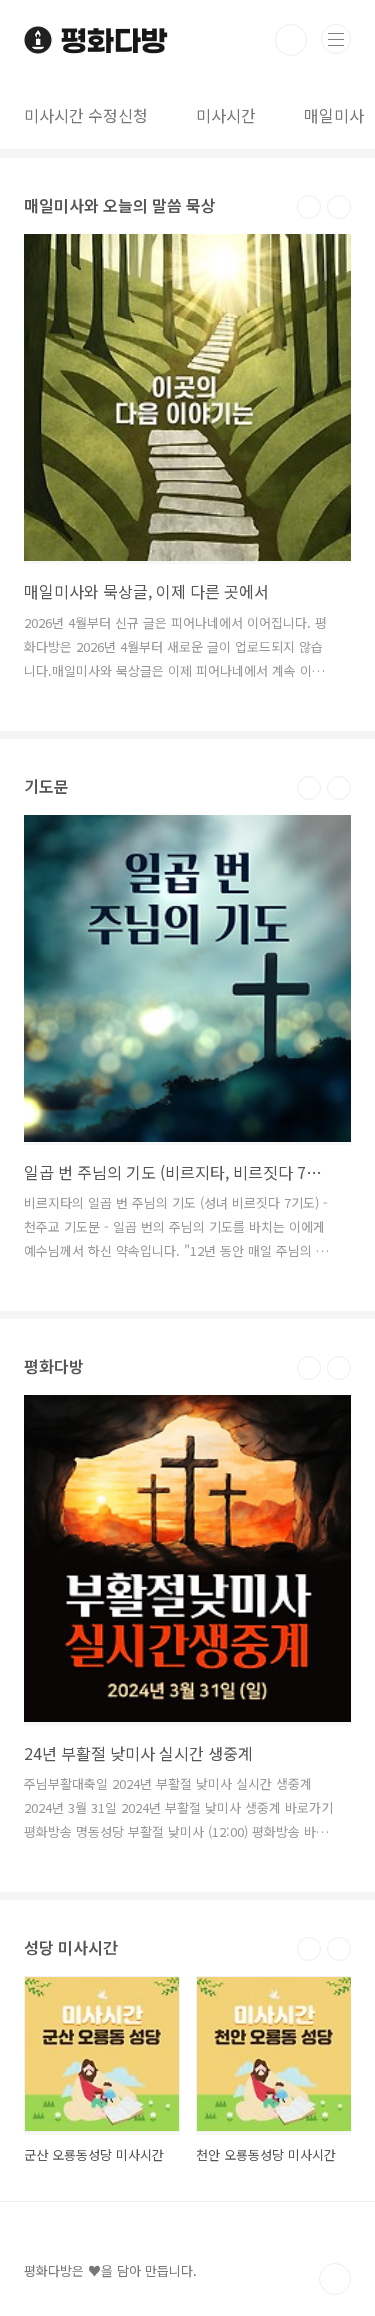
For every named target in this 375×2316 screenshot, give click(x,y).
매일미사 (334, 115)
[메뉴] (336, 39)
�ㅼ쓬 (339, 207)
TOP (335, 2279)
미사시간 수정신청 (86, 115)
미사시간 (226, 115)
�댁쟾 (309, 207)
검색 (291, 40)
